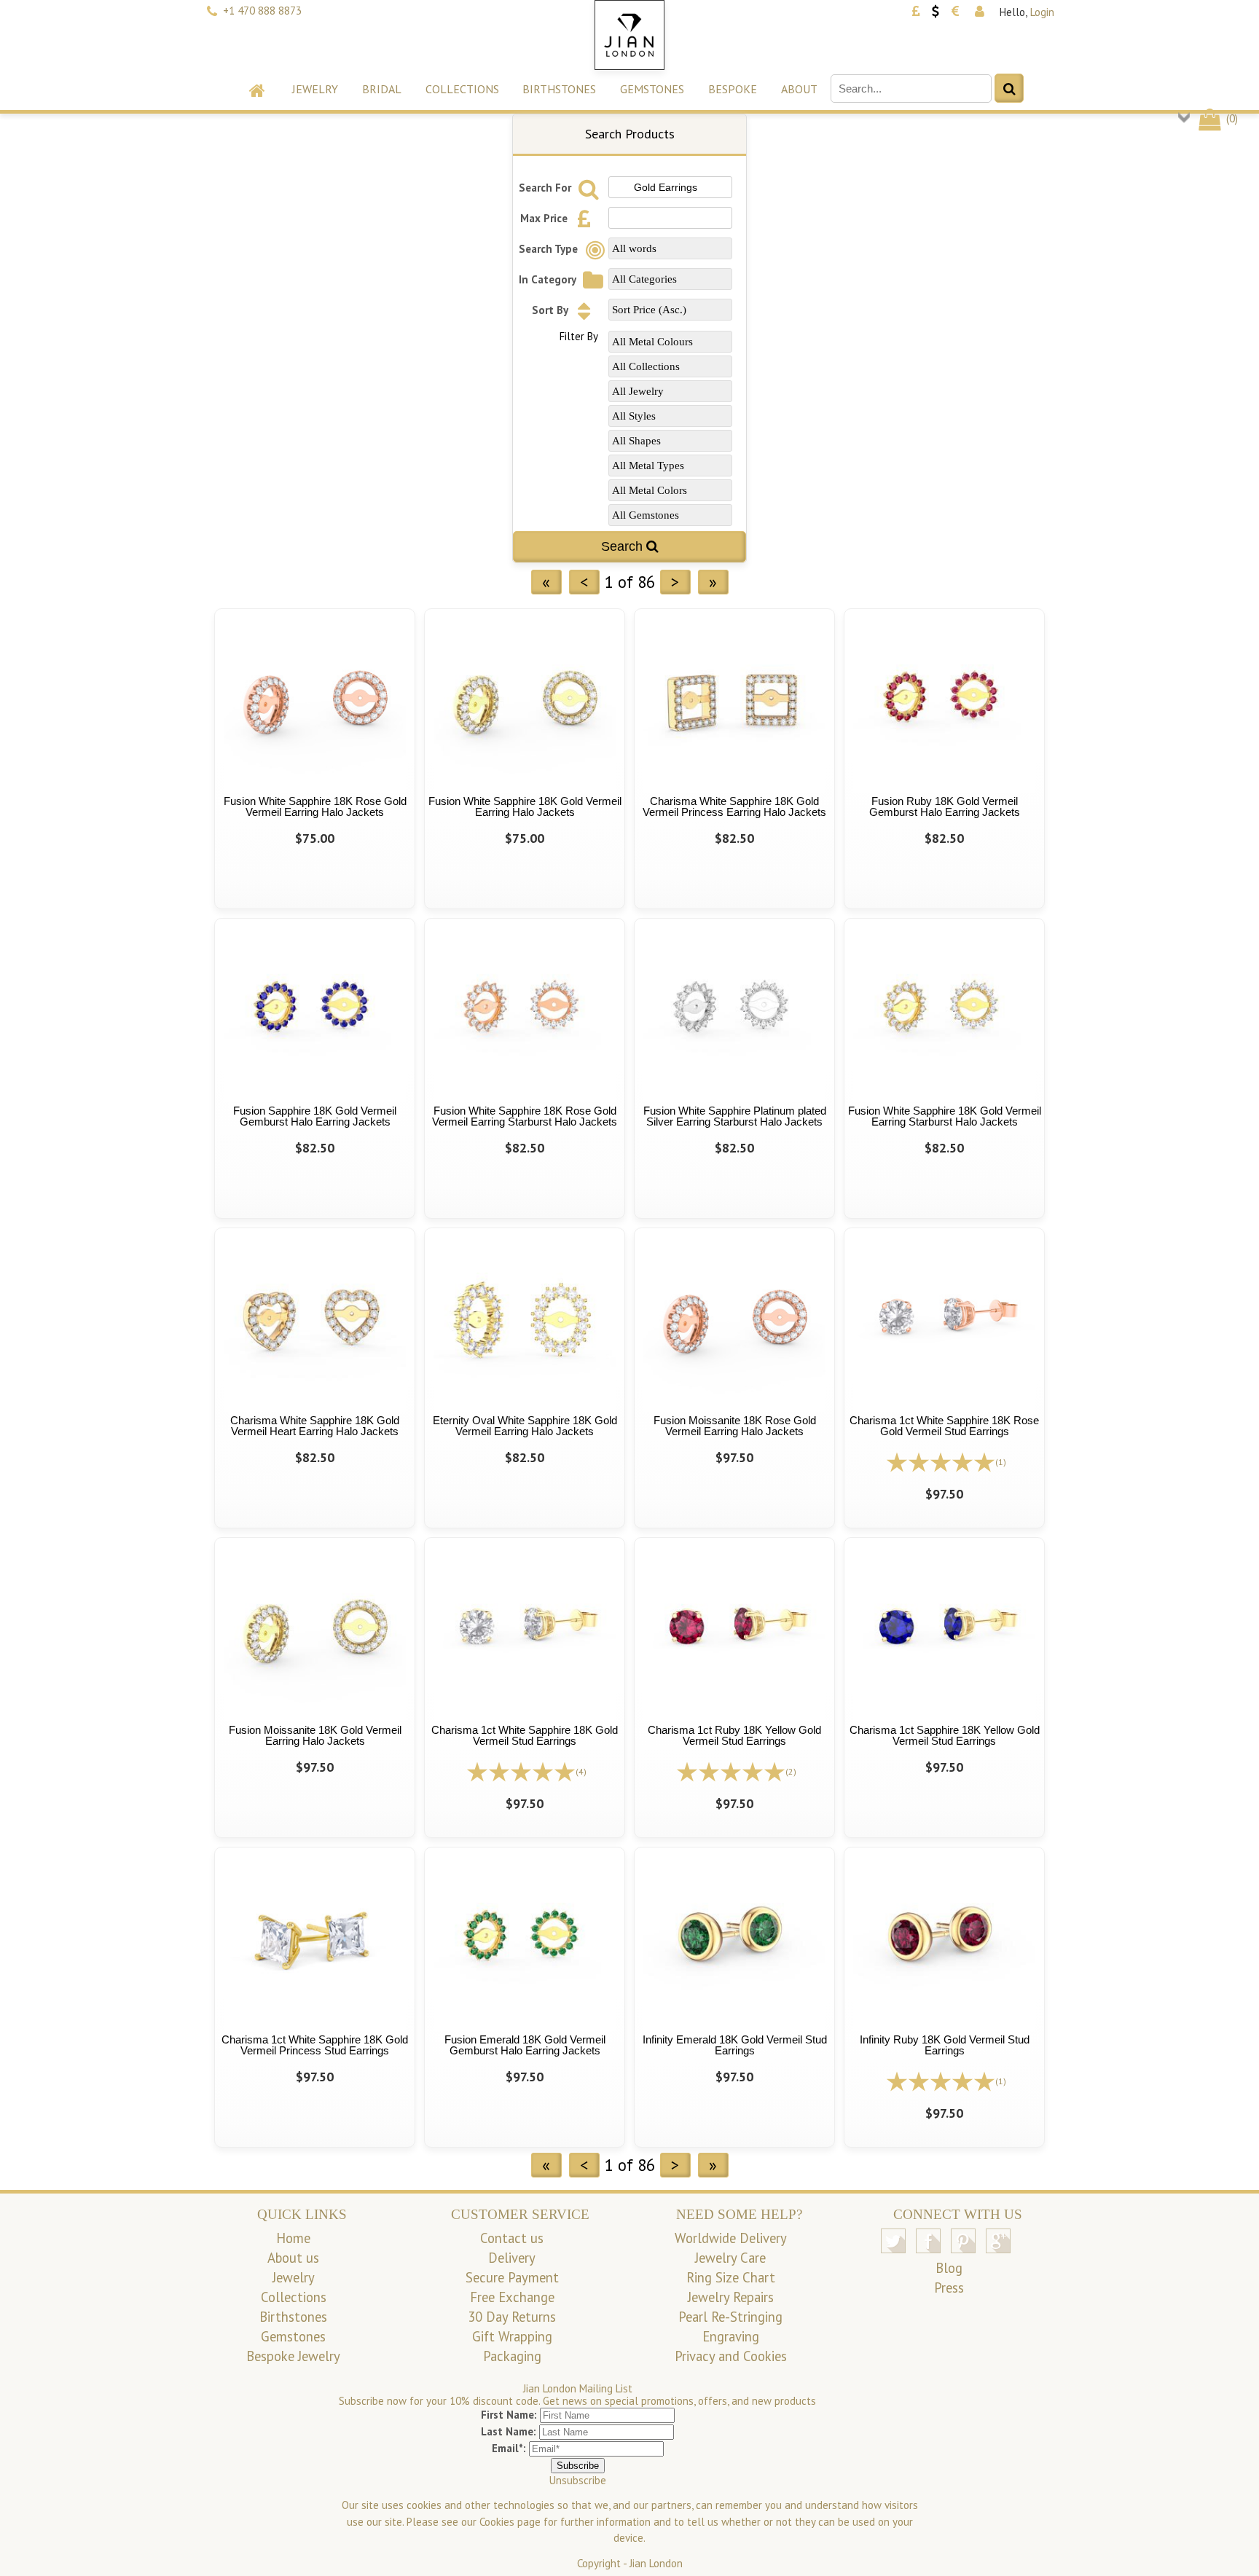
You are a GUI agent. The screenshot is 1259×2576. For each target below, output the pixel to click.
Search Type (550, 249)
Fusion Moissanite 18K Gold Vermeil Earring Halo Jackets (315, 1735)
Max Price (545, 218)
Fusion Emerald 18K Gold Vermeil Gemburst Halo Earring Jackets (525, 2045)
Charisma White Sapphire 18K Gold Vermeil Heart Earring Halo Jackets (315, 1426)
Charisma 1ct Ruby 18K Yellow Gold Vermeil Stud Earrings (734, 1735)
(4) (581, 1771)
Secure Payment (512, 2277)
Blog (949, 2268)
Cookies (497, 2522)
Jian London (656, 2563)
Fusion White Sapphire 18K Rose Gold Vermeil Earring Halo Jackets (315, 806)
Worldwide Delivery (731, 2238)
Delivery (512, 2258)
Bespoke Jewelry (293, 2356)
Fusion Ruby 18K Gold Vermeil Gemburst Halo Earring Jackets (945, 806)
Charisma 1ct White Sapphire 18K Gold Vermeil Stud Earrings (525, 1735)
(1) (1001, 1462)
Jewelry (315, 89)
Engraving (731, 2336)
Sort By (551, 310)
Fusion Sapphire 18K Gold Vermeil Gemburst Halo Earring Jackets (315, 1116)
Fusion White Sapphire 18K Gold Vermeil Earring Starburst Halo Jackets (945, 1116)
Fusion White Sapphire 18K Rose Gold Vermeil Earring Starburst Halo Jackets (525, 1116)
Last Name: (509, 2431)
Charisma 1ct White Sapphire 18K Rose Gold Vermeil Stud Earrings (944, 1426)
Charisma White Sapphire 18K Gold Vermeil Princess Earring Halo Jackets (734, 806)
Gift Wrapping (512, 2336)
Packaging (512, 2356)
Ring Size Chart (731, 2277)
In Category (549, 279)
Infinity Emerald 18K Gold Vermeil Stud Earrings (735, 2045)
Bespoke (733, 89)
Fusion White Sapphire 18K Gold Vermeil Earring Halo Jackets (525, 806)
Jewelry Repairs (731, 2297)
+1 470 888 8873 (262, 11)
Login (1042, 12)
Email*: (509, 2448)
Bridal (382, 89)
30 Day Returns (512, 2317)
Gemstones (652, 89)
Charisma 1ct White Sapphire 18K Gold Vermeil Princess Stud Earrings (315, 2045)
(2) (791, 1771)
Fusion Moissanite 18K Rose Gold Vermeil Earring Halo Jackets (735, 1426)
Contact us (512, 2238)
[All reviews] (941, 1461)
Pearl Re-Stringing (730, 2317)
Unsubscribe (578, 2480)
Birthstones (559, 89)
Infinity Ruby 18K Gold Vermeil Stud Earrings (945, 2045)
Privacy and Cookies (731, 2356)
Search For (546, 188)
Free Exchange (512, 2297)
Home (293, 2238)
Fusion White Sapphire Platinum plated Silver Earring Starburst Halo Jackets (735, 1116)
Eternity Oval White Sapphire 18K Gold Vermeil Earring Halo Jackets (525, 1426)
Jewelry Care (730, 2258)
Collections (462, 89)
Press (949, 2288)
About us (293, 2258)
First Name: (509, 2415)
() (1231, 118)
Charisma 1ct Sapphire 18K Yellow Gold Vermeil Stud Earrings (945, 1735)
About (799, 89)
